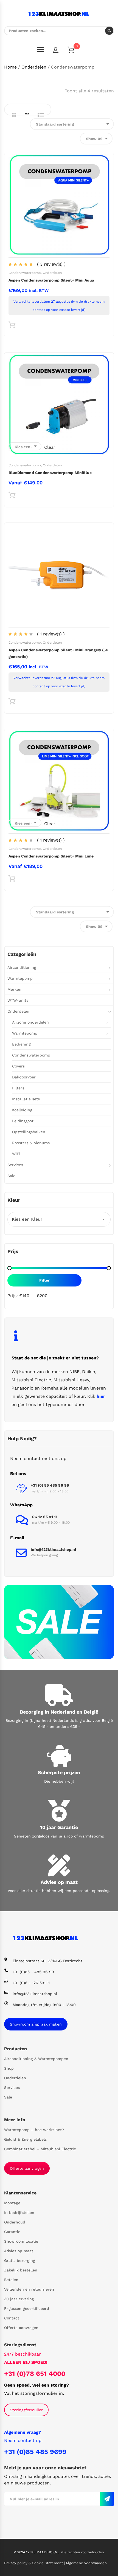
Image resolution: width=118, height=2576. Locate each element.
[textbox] (59, 1219)
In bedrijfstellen (19, 2213)
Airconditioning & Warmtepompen (36, 2059)
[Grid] (14, 115)
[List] (41, 115)
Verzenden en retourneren (29, 2289)
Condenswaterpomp (25, 273)
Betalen (11, 2280)
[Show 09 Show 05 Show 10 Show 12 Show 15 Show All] (96, 139)
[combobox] (59, 1219)
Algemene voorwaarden (86, 2563)
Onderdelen (34, 67)
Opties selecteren (12, 496)
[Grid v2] (27, 115)
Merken (14, 989)
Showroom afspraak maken (36, 2024)
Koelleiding (22, 1110)
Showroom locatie (21, 2241)
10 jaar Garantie (59, 1827)
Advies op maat (59, 1882)
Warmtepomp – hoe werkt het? (34, 2130)
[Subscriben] (107, 2499)
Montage (12, 2203)
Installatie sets (26, 1099)
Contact (12, 2318)
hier (101, 1396)
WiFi (16, 1154)
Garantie (12, 2232)
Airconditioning (22, 967)
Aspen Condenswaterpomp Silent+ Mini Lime (51, 856)
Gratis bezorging (20, 2260)
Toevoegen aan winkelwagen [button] (12, 326)
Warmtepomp (20, 978)
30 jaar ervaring (19, 2299)
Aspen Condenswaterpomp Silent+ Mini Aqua (51, 280)
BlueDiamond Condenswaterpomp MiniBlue (50, 473)
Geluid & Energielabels (25, 2139)
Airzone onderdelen (30, 1022)
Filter (44, 1280)
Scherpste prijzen (59, 1772)
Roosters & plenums (31, 1143)
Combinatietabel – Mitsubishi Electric (40, 2149)
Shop (9, 2068)
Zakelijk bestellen (21, 2270)
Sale (11, 1176)
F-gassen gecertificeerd (27, 2308)
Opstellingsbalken (29, 1132)
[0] (74, 51)
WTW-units (18, 1000)
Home (10, 67)
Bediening (21, 1044)
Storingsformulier (26, 2410)
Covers (18, 1066)
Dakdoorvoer (24, 1077)
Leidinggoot (23, 1121)
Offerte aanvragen (27, 2168)
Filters (18, 1088)
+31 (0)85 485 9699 (35, 2452)
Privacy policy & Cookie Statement (34, 2563)
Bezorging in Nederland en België (59, 1712)
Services (15, 1165)
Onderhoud (15, 2222)
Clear (50, 447)
